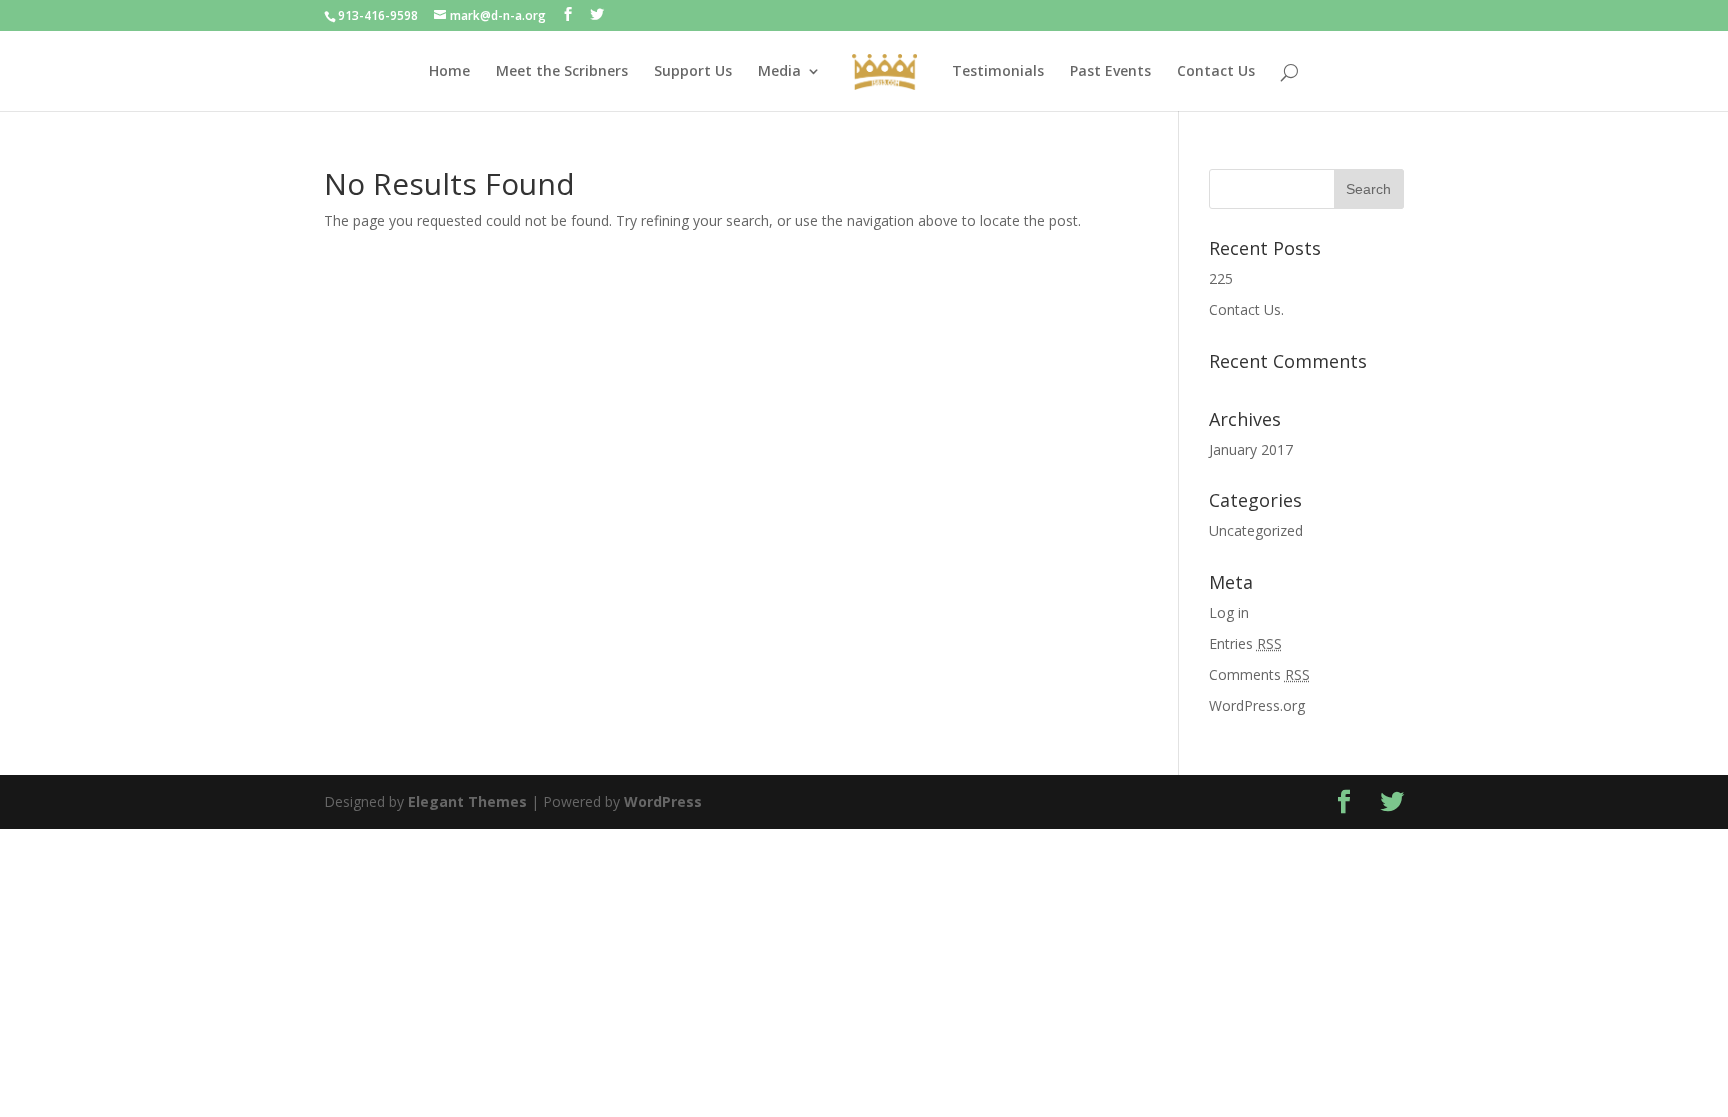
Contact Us (1216, 72)
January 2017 (1251, 449)
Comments (1259, 674)
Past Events (1110, 72)
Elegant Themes (467, 801)
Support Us (693, 72)
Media (779, 72)
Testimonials (998, 72)
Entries (1245, 643)
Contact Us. (1246, 309)
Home (449, 72)
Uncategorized (1256, 530)
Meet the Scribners (562, 72)
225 (1221, 278)
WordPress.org (1257, 705)
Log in (1229, 612)
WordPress (663, 801)
